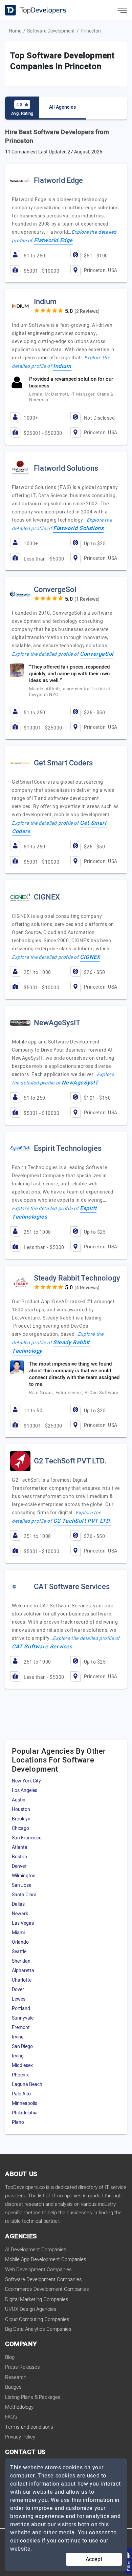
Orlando (20, 1942)
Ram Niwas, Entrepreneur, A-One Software (74, 1392)
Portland (21, 2009)
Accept (94, 2559)
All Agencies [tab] (62, 107)
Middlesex (22, 2065)
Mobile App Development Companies (46, 2259)
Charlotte (22, 1980)
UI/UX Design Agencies (31, 2309)
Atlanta (20, 1847)
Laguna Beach (27, 2084)
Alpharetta (23, 1971)
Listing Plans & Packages (33, 2397)
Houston (21, 1809)
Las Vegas (23, 1923)
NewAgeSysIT (80, 1083)
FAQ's (11, 2417)
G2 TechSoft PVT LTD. (82, 1521)
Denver (19, 1866)
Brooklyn (21, 1819)
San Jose (21, 1885)
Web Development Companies (38, 2269)
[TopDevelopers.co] (30, 10)
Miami (18, 1933)
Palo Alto (21, 2094)
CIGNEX (90, 957)
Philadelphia (25, 2113)
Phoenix (20, 2075)
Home (15, 31)
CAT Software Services (42, 1647)
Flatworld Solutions (78, 528)
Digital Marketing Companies (37, 2299)
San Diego (22, 2046)
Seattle (19, 1952)
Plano (18, 2122)
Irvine (18, 2037)
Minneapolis (25, 2103)
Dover (18, 1990)
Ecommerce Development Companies (47, 2289)
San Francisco (27, 1838)
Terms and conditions (29, 2427)
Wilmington (24, 1876)
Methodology (19, 2407)
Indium (62, 366)
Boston (19, 1857)
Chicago (20, 1828)
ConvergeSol (97, 654)
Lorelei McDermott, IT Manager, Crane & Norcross (71, 397)
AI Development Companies (36, 2250)
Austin (19, 1800)
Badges (13, 2387)
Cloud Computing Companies (37, 2319)
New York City (26, 1781)
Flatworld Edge (53, 240)
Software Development (51, 31)
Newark (20, 1914)
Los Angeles (25, 1790)
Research (16, 2377)
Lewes (19, 1999)
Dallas (18, 1904)
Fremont (21, 2028)
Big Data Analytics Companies (38, 2329)
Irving (18, 2056)
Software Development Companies (43, 2279)
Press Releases (23, 2367)
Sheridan (21, 1961)
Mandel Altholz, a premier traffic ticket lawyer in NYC (70, 692)
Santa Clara (24, 1895)
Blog (10, 2357)
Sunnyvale (23, 2018)
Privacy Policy (20, 2437)
